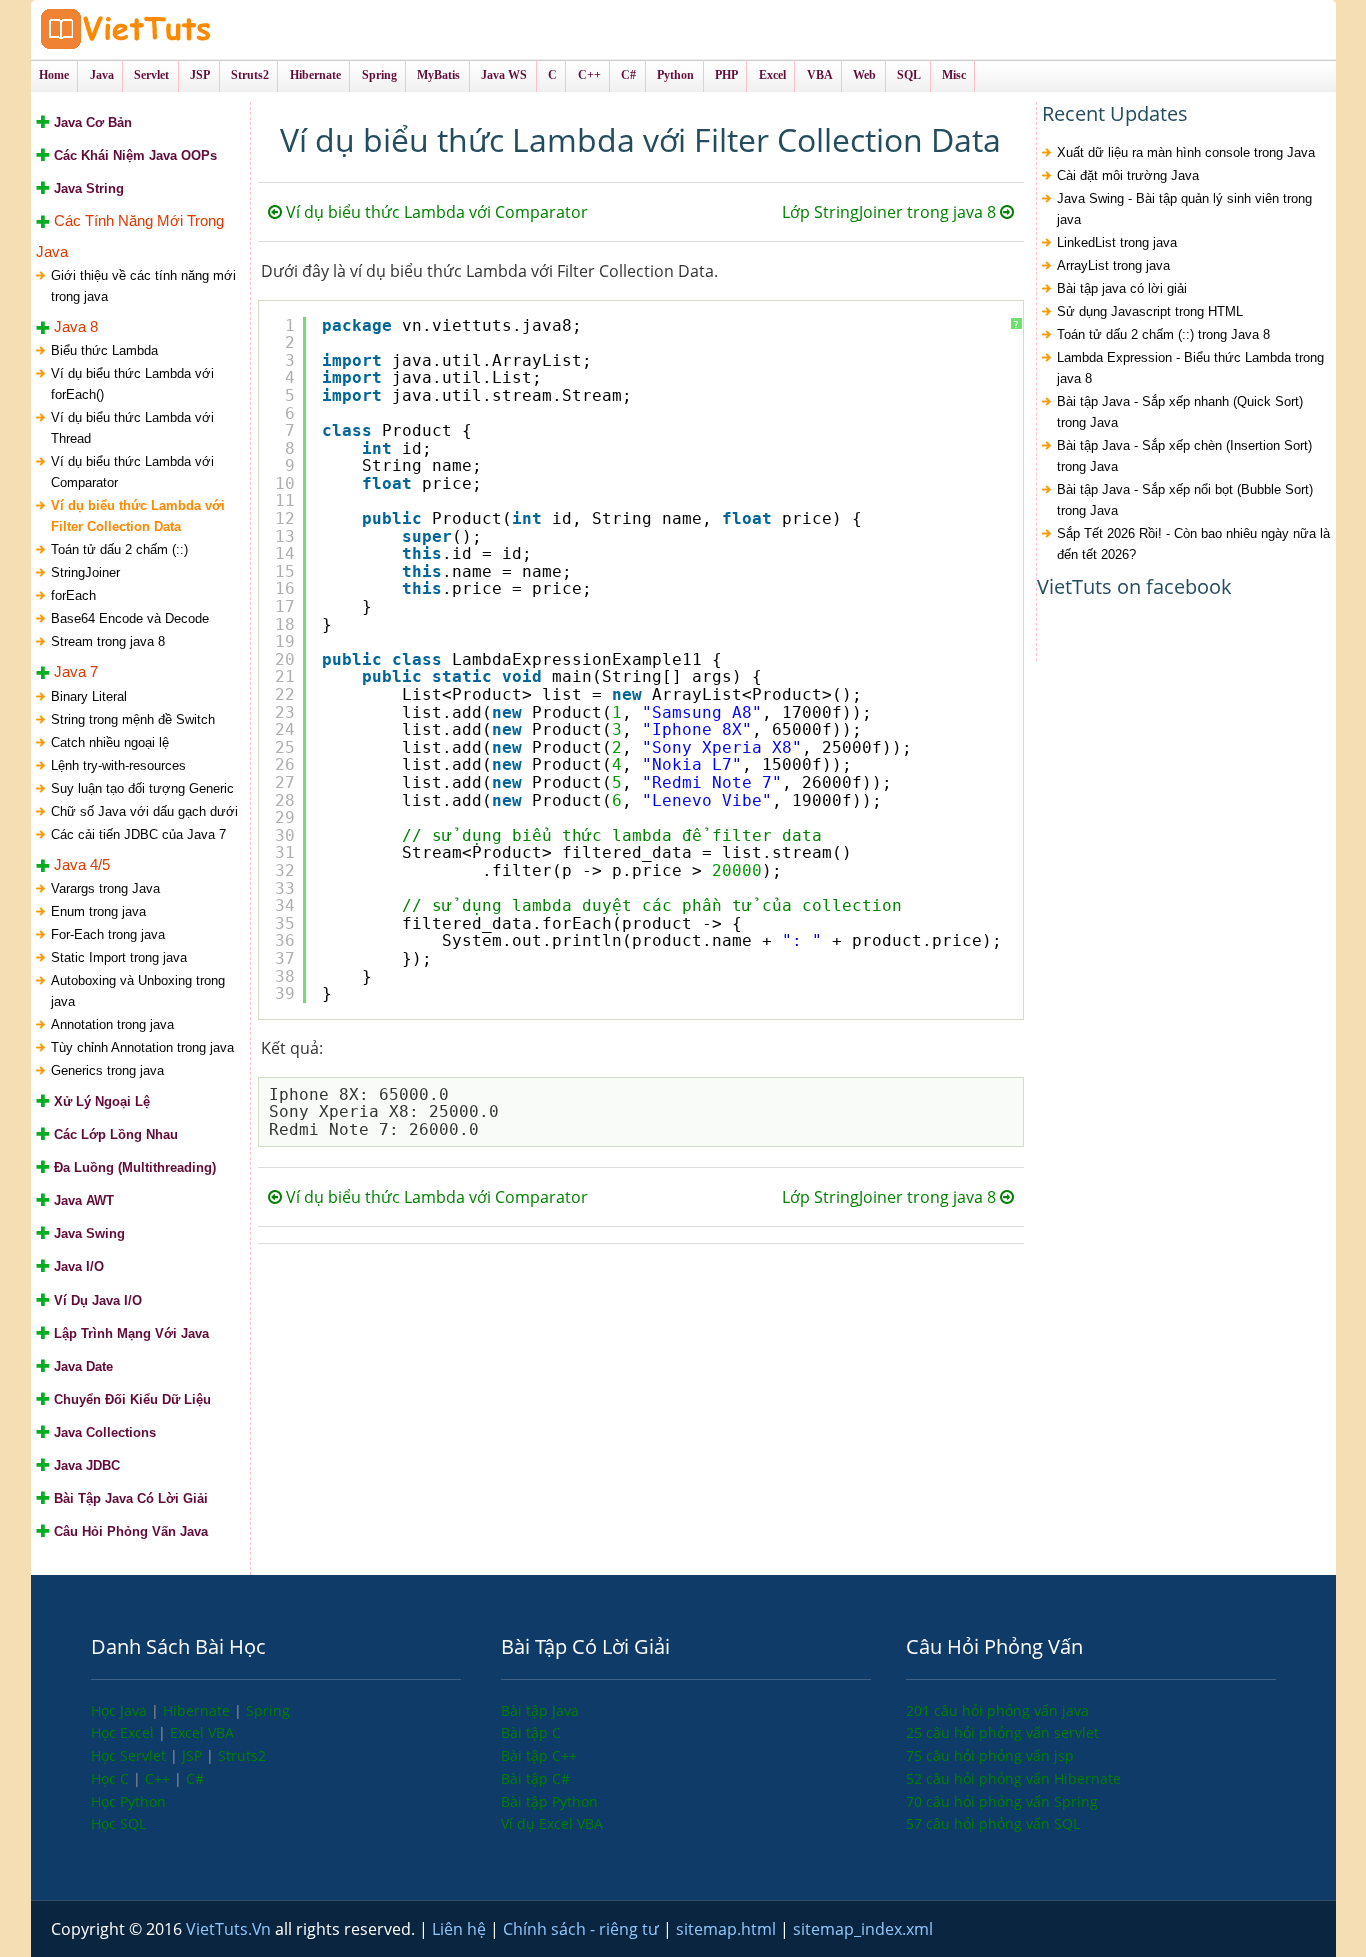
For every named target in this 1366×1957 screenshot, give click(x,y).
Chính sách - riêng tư (583, 1929)
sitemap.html (728, 1929)
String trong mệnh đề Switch (133, 719)
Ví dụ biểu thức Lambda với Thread (132, 428)
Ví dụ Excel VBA (552, 1823)
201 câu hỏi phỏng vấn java (997, 1710)
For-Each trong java (108, 934)
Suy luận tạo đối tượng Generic (142, 788)
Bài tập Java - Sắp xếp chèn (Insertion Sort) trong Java (1184, 456)
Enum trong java (98, 911)
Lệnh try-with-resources (118, 765)
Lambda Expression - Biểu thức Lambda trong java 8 (1190, 368)
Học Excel (124, 1732)
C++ (159, 1778)
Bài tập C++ (539, 1755)
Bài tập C (531, 1732)
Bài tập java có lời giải (1122, 288)
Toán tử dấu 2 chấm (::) (119, 549)
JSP (194, 1755)
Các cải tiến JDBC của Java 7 (138, 834)
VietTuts (201, 29)
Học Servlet (130, 1755)
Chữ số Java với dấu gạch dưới (144, 811)
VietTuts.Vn (230, 1929)
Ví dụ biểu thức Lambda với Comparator (132, 472)
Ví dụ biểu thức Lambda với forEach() (132, 384)
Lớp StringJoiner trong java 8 (891, 212)
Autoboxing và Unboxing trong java (138, 991)
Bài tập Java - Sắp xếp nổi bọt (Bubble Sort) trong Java (1185, 500)
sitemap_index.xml (863, 1929)
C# (195, 1778)
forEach (73, 595)
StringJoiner (85, 572)
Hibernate (198, 1710)
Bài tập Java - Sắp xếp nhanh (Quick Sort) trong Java (1180, 412)
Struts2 (242, 1755)
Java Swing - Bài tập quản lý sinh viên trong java (1184, 209)
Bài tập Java (540, 1710)
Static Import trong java (119, 957)
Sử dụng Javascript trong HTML (1150, 311)
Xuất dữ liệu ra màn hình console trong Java (1186, 152)
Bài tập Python (549, 1801)
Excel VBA (202, 1732)
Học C (112, 1778)
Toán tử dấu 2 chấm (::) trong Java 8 (1163, 334)
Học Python (128, 1801)
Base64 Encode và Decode (130, 618)
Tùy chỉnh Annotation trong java (142, 1047)
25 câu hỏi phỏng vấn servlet (1002, 1732)
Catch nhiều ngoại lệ (110, 742)
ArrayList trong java (1113, 265)
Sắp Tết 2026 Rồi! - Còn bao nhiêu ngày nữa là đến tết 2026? (1193, 544)
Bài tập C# (535, 1778)
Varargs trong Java (105, 888)
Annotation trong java (112, 1024)
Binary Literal (89, 696)
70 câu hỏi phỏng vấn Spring (1002, 1801)
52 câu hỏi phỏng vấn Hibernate (1013, 1778)
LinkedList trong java (1117, 242)
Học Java (121, 1710)
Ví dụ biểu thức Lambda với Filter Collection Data (138, 516)
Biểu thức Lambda (104, 350)
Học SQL (118, 1823)
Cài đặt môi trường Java (1128, 175)
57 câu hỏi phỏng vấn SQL (993, 1823)
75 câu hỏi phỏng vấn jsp (990, 1755)
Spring (268, 1710)
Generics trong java (107, 1070)
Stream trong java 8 (108, 641)
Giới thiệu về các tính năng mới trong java (143, 286)
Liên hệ (461, 1929)
